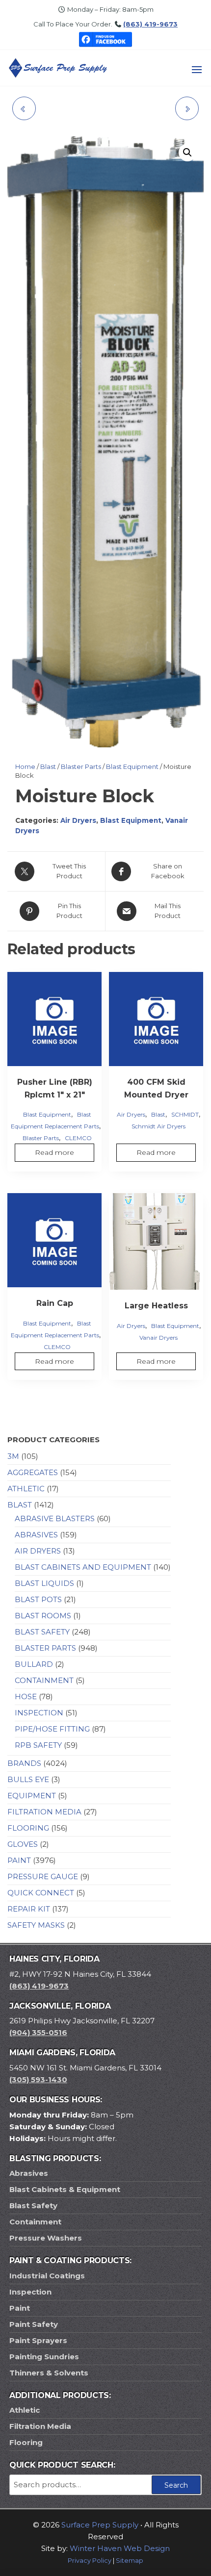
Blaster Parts (81, 766)
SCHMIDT (185, 1114)
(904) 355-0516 (38, 2032)
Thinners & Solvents (49, 2373)
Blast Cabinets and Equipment (83, 1567)
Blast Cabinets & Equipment (65, 2189)
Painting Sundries (44, 2357)
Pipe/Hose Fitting (52, 1729)
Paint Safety (34, 2324)
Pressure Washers (46, 2238)
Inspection (39, 1713)
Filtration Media (44, 1812)
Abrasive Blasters (55, 1518)
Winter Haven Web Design (120, 2548)
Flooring (28, 1828)
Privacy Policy (90, 2561)
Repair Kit (29, 1909)
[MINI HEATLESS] (24, 108)
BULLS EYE (28, 1779)
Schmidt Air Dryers (158, 1126)
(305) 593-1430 (38, 2079)
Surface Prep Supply (100, 2525)
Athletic (26, 1489)
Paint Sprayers (38, 2340)
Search (176, 2485)
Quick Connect (41, 1893)
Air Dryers (78, 820)
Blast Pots (38, 1599)
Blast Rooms (43, 1616)
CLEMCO (78, 1138)
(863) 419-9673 (150, 24)
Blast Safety (42, 1632)
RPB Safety (38, 1745)
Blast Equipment (132, 766)
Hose (26, 1696)
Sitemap (130, 2561)
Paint (19, 1860)
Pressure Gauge (43, 1876)
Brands (24, 1763)
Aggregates (33, 1472)
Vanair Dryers (158, 1338)
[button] (197, 70)
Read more (54, 1152)
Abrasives (36, 1535)
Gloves (23, 1844)
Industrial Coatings (47, 2276)
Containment (44, 1680)
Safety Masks (36, 1925)
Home (25, 766)
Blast (48, 766)
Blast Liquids (44, 1583)
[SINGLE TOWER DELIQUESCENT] (187, 108)
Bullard (34, 1664)
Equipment (32, 1796)
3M (13, 1456)
